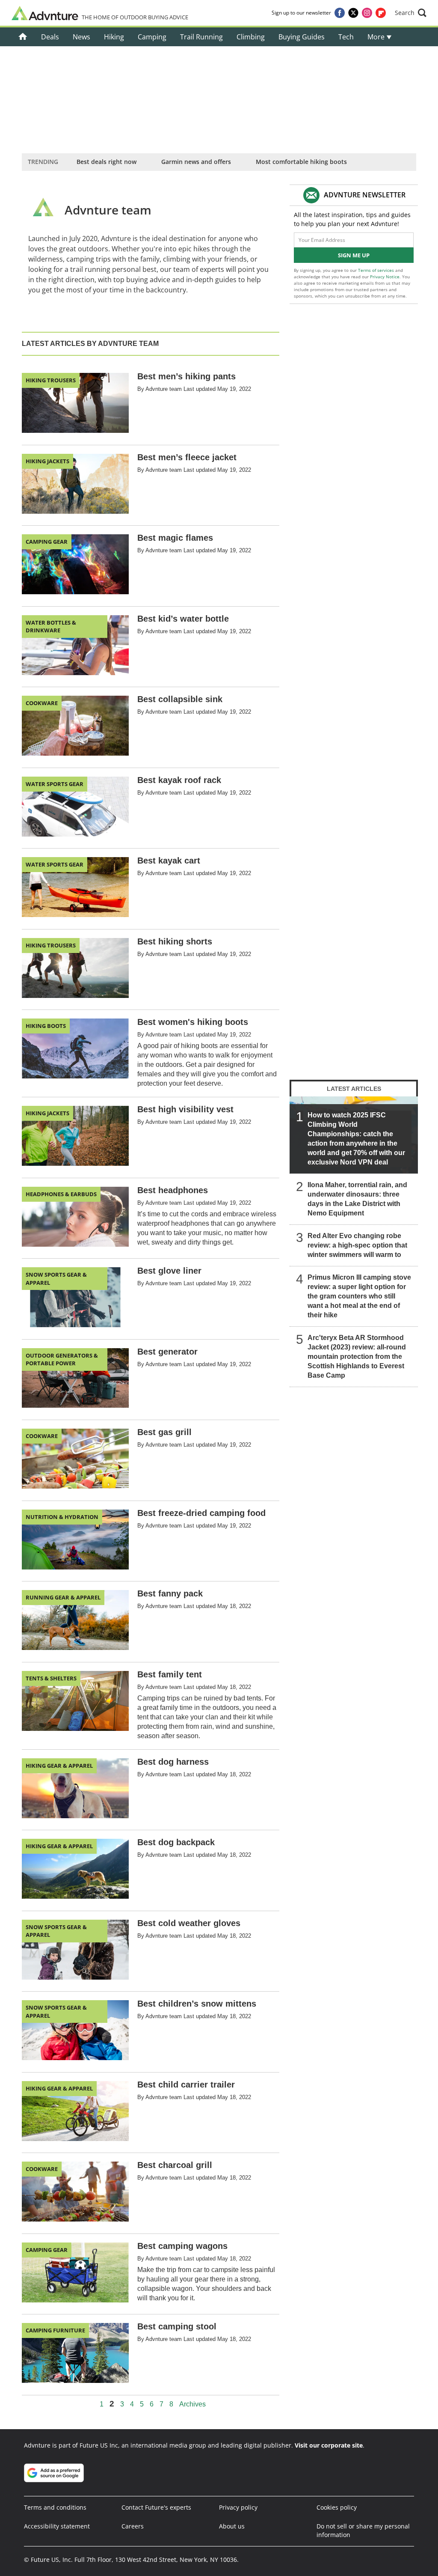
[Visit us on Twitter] (353, 13)
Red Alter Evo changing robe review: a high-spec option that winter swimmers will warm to (357, 1245)
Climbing (251, 37)
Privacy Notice (385, 277)
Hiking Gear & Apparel (59, 1766)
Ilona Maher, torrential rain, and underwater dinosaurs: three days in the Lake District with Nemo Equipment (357, 1199)
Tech (346, 37)
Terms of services (377, 270)
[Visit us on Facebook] (340, 13)
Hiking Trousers (51, 380)
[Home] (23, 37)
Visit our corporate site (329, 2445)
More (377, 37)
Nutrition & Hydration (62, 1517)
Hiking (114, 37)
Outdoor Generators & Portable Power (62, 1359)
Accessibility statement (57, 2526)
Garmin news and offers (196, 162)
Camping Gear (47, 542)
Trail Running (201, 37)
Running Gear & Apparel (63, 1597)
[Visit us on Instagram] (367, 13)
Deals (50, 37)
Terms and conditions (55, 2507)
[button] (411, 13)
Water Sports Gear (55, 784)
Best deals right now (107, 162)
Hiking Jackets (47, 461)
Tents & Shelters (51, 1678)
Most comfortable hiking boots (301, 162)
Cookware (42, 703)
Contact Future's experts (156, 2507)
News (81, 37)
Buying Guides (302, 37)
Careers (133, 2526)
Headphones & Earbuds (61, 1194)
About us (232, 2526)
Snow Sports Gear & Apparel (56, 1278)
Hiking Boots (46, 1026)
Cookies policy (337, 2507)
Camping (152, 37)
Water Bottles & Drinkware (51, 626)
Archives (192, 2404)
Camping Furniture (55, 2330)
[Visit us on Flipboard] (381, 13)
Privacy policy (238, 2507)
